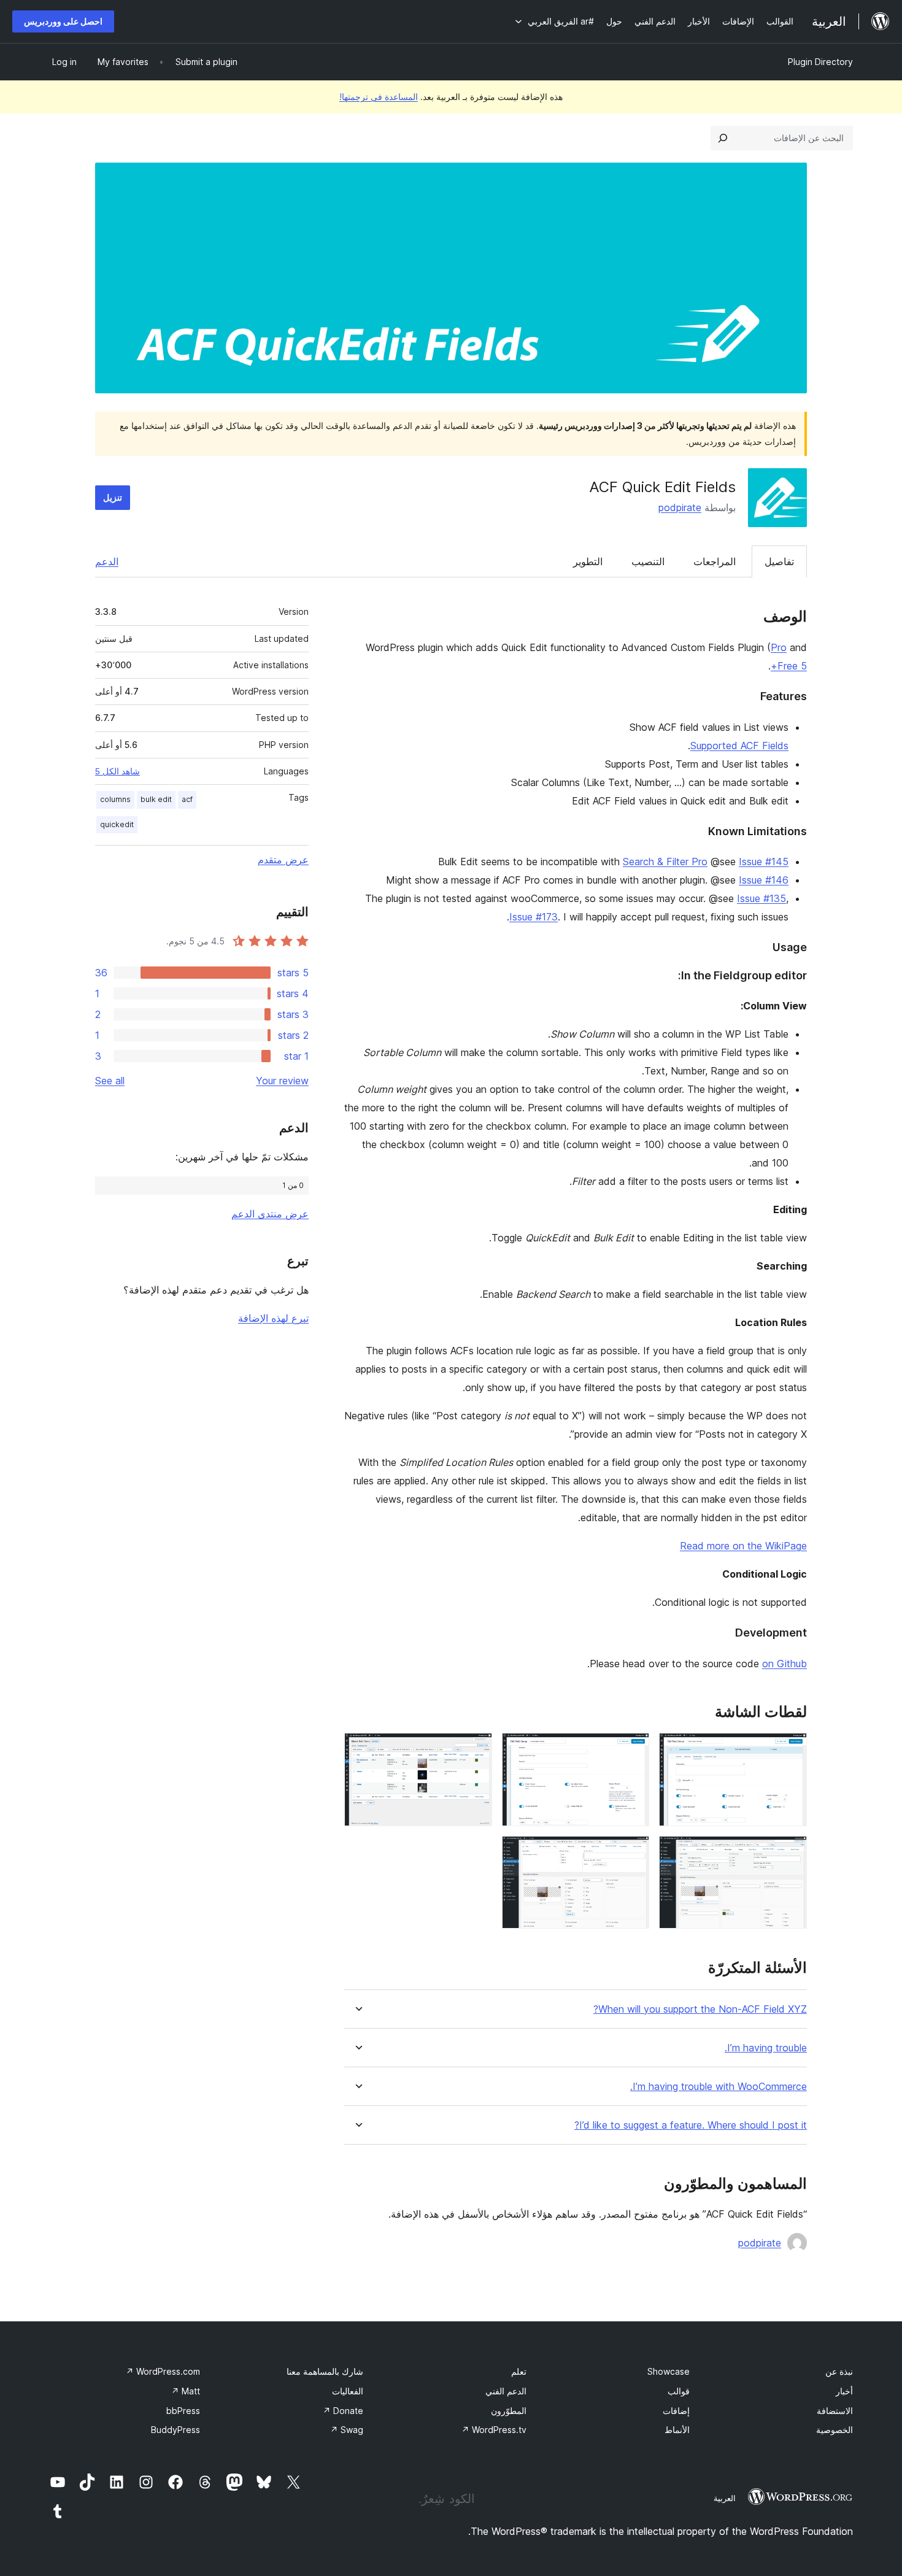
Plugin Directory (820, 62)
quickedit (117, 824)
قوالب (679, 2391)
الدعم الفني (506, 2391)
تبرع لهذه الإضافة (273, 1318)
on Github (784, 1664)
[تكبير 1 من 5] (790, 1749)
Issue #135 (761, 898)
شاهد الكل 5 (118, 771)
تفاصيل (779, 561)
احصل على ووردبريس (63, 21)
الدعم (107, 561)
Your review (282, 1081)
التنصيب (648, 561)
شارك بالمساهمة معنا (325, 2371)
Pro (779, 647)
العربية (725, 2498)
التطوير (588, 561)
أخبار (844, 2391)
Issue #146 (764, 880)
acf (187, 799)
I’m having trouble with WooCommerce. (719, 2087)
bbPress (183, 2411)
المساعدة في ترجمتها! (379, 97)
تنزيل (113, 497)
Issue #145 (764, 862)
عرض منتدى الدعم (270, 1214)
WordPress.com (163, 2371)
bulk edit (156, 799)
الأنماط (677, 2430)
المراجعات (715, 561)
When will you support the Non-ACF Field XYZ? (700, 2009)
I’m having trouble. (766, 2048)
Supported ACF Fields (739, 746)
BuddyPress (175, 2430)
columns (115, 799)
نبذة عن (839, 2371)
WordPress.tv (494, 2430)
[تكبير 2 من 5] (633, 1749)
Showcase (669, 2371)
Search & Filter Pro (665, 862)
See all (110, 1081)
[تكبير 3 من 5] (476, 1749)
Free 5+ (789, 666)
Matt (186, 2391)
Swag (347, 2430)
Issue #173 (534, 917)
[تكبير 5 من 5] (633, 1853)
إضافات (676, 2411)
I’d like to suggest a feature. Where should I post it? (691, 2125)
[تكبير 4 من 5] (790, 1853)
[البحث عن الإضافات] (723, 138)
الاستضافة (835, 2411)
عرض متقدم (283, 860)
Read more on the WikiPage (743, 1546)
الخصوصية (835, 2430)
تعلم (519, 2371)
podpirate (680, 507)
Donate (343, 2411)
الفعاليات (348, 2391)
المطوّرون (509, 2411)
